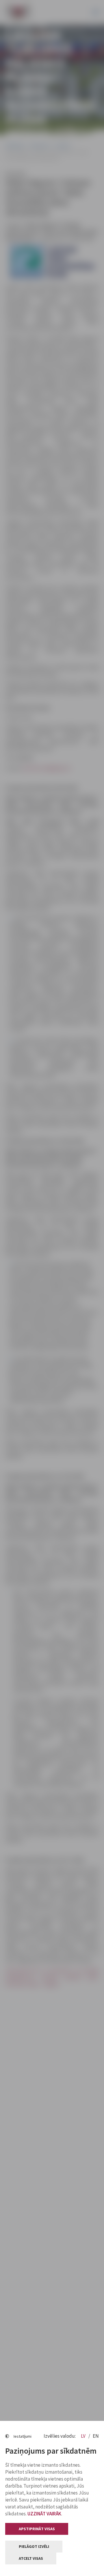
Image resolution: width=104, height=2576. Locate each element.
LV (84, 2436)
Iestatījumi (23, 2436)
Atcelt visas (31, 2558)
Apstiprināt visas (37, 2529)
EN (96, 2436)
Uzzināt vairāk (44, 2514)
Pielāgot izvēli (34, 2546)
